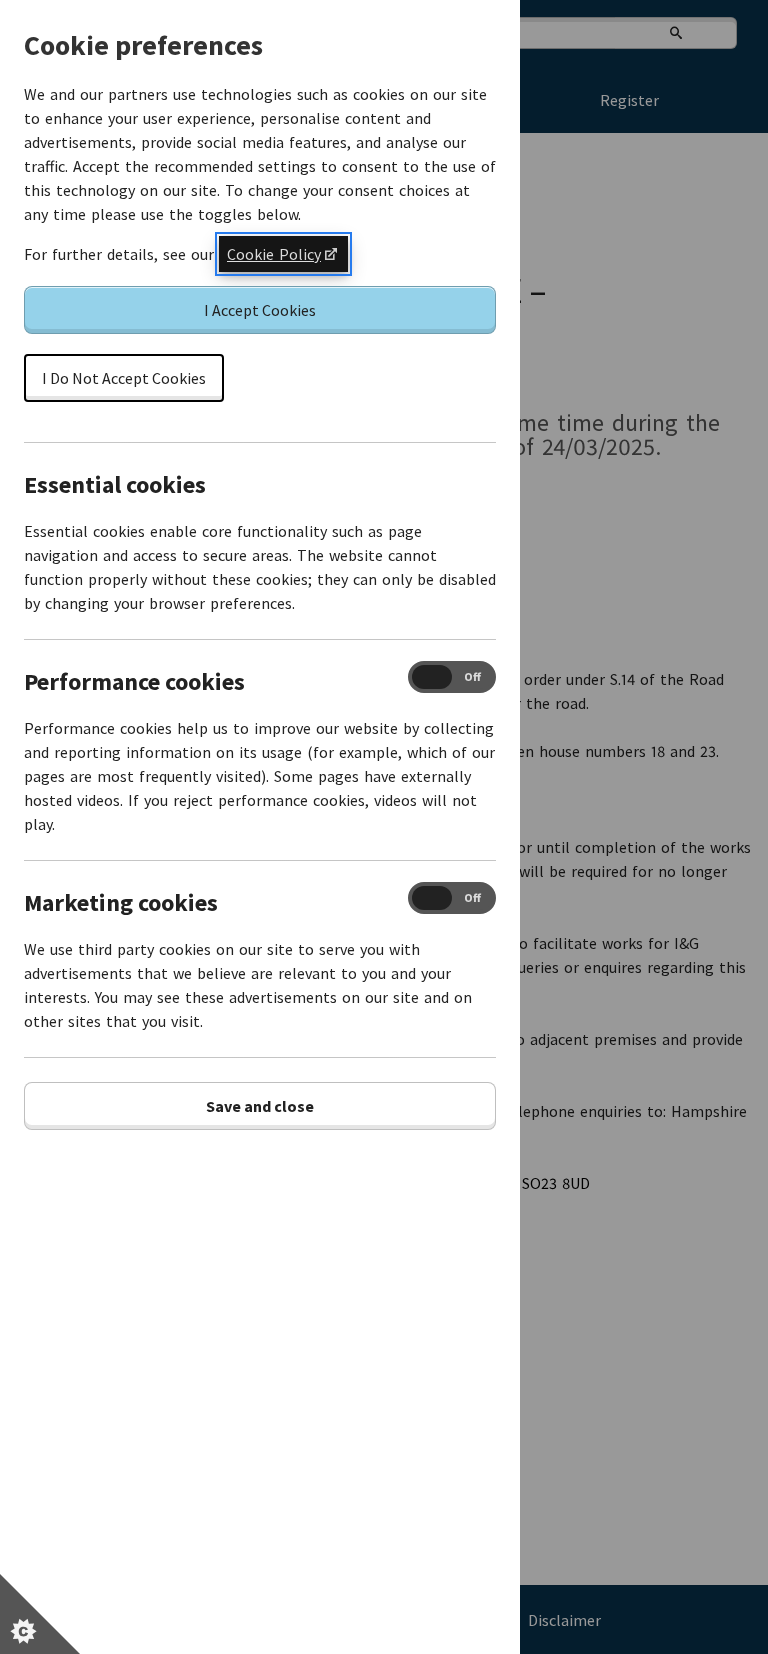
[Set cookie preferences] (40, 1614)
